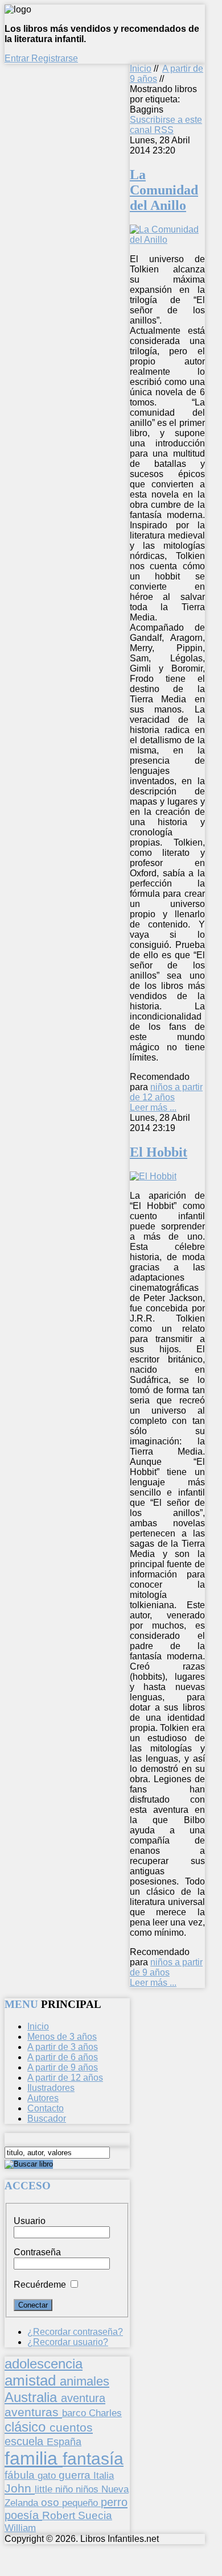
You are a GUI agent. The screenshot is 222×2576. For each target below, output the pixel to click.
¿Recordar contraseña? (75, 2332)
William (20, 2528)
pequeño (81, 2503)
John (20, 2488)
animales (85, 2381)
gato (48, 2475)
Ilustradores (51, 2088)
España (64, 2442)
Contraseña (37, 2252)
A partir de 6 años (63, 2057)
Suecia (95, 2515)
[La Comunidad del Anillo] (167, 240)
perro (114, 2502)
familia (34, 2458)
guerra (76, 2475)
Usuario (30, 2221)
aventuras (33, 2412)
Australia (33, 2397)
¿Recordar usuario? (68, 2342)
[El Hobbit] (153, 1176)
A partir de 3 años (63, 2047)
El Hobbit (159, 1152)
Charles (105, 2413)
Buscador (47, 2119)
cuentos (71, 2427)
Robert (60, 2515)
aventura (83, 2398)
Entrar (18, 58)
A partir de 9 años (63, 2067)
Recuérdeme (40, 2285)
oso (52, 2502)
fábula (21, 2475)
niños (89, 2489)
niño (65, 2489)
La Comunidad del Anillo (164, 190)
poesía (23, 2515)
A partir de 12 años (65, 2078)
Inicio (141, 69)
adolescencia (44, 2364)
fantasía (93, 2459)
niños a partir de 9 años (166, 1967)
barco (75, 2413)
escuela (26, 2441)
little (45, 2489)
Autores (43, 2098)
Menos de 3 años (62, 2037)
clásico (27, 2427)
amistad (32, 2380)
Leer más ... (153, 1107)
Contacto (46, 2108)
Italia (104, 2475)
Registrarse (55, 58)
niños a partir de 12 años (166, 1092)
